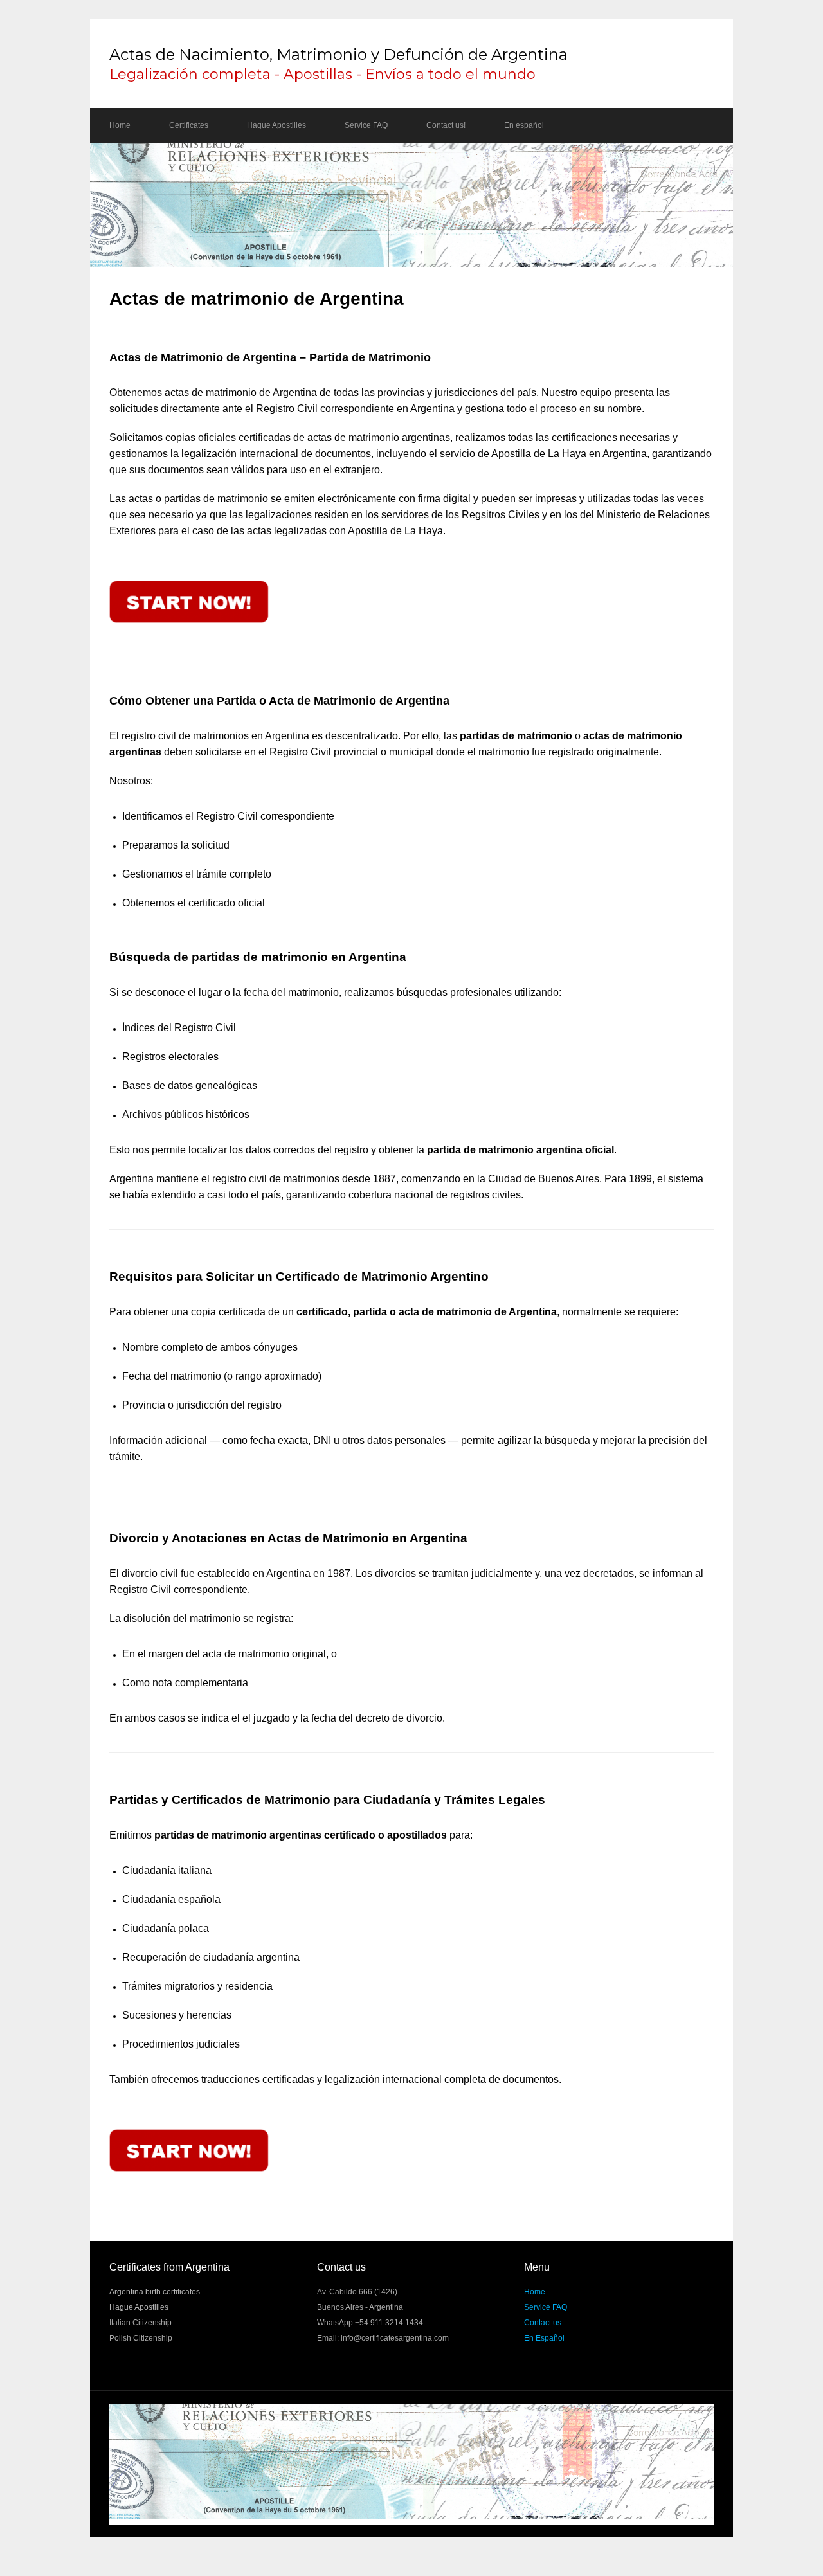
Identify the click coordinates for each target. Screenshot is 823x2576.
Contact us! (446, 125)
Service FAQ (366, 125)
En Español (544, 2338)
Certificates (189, 125)
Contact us (543, 2323)
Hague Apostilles (276, 125)
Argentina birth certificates (155, 2292)
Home (120, 125)
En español (524, 125)
